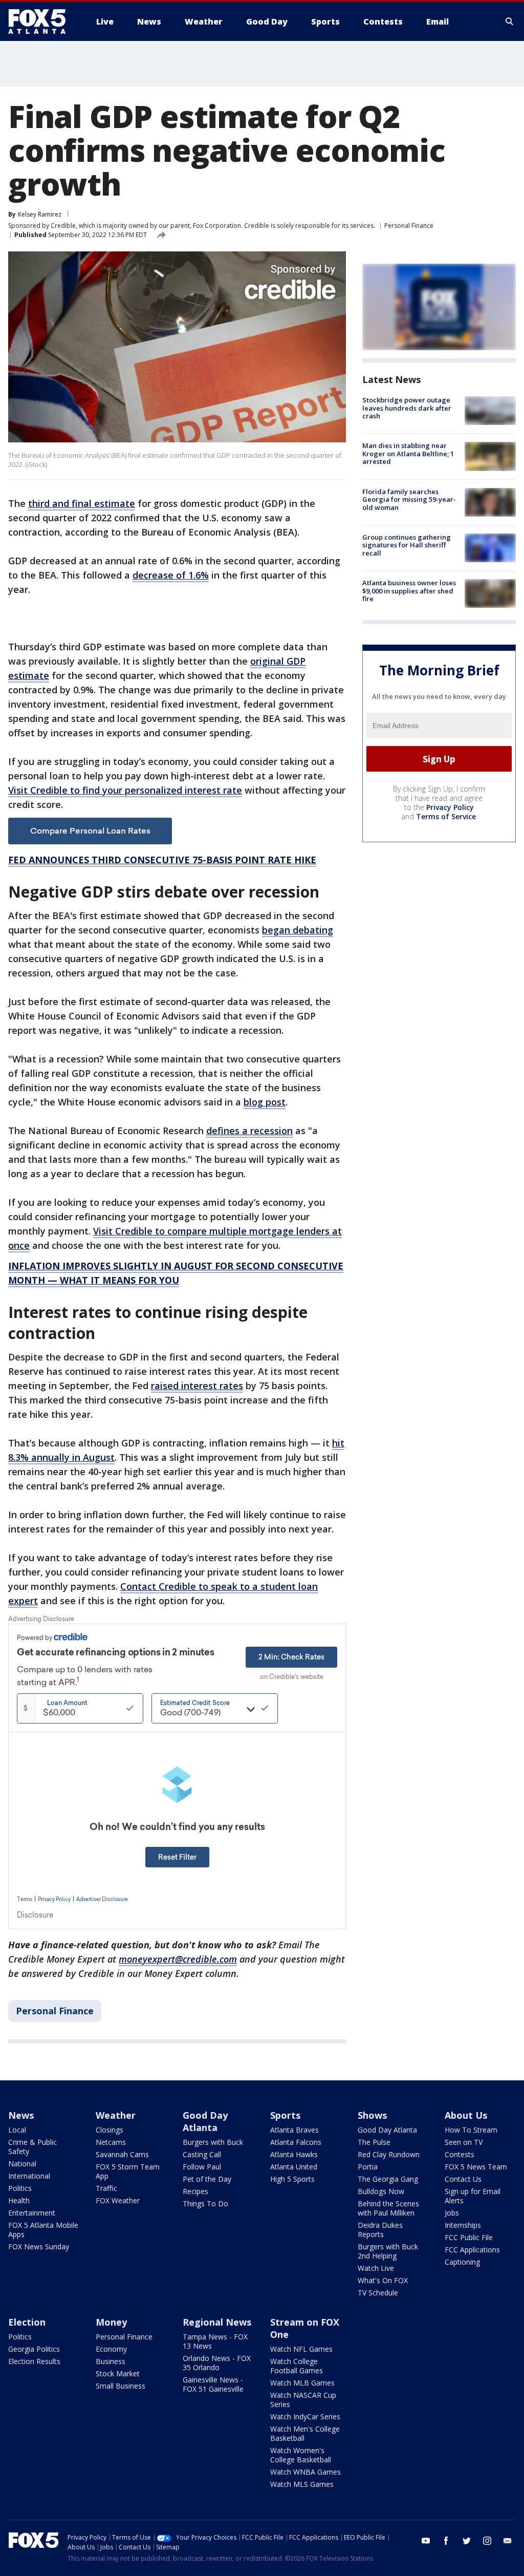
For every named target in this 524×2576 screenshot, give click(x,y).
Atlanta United (294, 2167)
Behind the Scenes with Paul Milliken (388, 2208)
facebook (446, 2541)
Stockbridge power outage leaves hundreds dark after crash (407, 408)
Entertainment (32, 2213)
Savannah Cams (122, 2154)
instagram (487, 2541)
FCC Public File (469, 2237)
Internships (463, 2225)
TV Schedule (378, 2293)
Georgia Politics (34, 2349)
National (22, 2164)
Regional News (217, 2322)
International (29, 2176)
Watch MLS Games (302, 2484)
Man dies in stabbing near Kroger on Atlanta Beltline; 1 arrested (408, 453)
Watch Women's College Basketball (301, 2455)
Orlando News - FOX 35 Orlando (217, 2363)
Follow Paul (202, 2167)
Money (111, 2322)
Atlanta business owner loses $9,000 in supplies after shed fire (409, 591)
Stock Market (118, 2373)
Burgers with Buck (213, 2142)
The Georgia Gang (388, 2179)
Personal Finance (409, 226)
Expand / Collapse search (510, 22)
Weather (116, 2115)
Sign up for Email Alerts (473, 2196)
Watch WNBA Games (305, 2472)
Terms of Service (446, 816)
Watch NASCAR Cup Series (303, 2400)
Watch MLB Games (302, 2383)
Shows (372, 2115)
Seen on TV (464, 2142)
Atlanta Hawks (294, 2154)
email (508, 2541)
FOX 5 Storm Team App (128, 2171)
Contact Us (463, 2179)
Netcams (111, 2142)
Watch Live (376, 2268)
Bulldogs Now (381, 2191)
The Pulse (374, 2142)
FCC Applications (472, 2250)
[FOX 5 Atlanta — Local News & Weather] (42, 22)
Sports (285, 2115)
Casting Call (202, 2154)
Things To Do (205, 2204)
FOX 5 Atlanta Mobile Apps (43, 2230)
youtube (426, 2541)
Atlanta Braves (294, 2130)
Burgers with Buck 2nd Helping (388, 2251)
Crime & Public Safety (32, 2147)
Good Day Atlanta (205, 2121)
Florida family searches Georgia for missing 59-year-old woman (409, 499)
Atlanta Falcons (296, 2142)
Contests (460, 2154)
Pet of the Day (207, 2179)
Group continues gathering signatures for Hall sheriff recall (407, 545)
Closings (110, 2130)
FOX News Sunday (39, 2247)
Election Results (34, 2361)
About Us (466, 2115)
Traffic (106, 2188)
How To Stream (471, 2130)
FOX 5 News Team (476, 2167)
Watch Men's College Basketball (305, 2433)
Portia (368, 2167)
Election (27, 2322)
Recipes (195, 2191)
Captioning (462, 2262)
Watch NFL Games (301, 2349)
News (21, 2115)
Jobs (452, 2213)
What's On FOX (383, 2280)
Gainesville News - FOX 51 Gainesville (213, 2384)
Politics (20, 2188)
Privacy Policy (450, 807)
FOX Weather (118, 2200)
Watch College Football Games (297, 2366)
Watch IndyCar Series (305, 2417)
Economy (111, 2349)
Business (111, 2361)
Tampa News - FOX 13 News (215, 2341)
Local (17, 2130)
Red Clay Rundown (389, 2154)
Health (19, 2200)
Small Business (121, 2386)
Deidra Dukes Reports (380, 2230)
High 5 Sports (292, 2179)
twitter (467, 2541)
